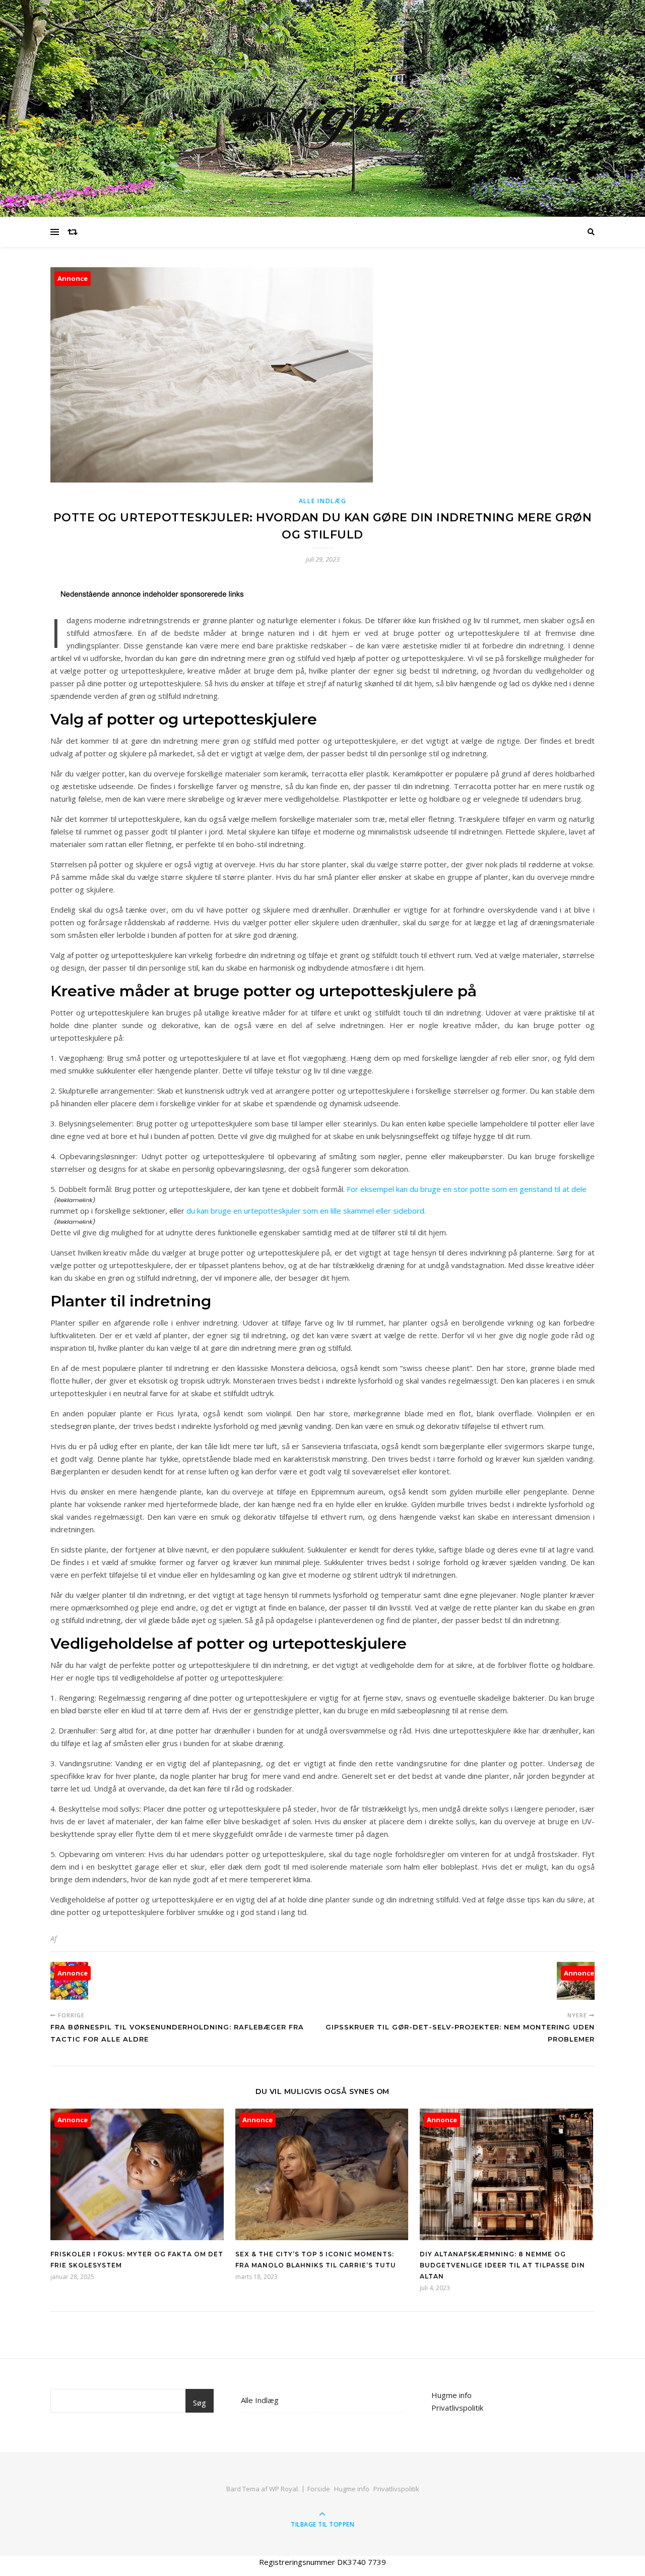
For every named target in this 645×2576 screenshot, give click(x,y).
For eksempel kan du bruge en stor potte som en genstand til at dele (467, 1189)
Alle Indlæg (323, 501)
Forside (319, 2489)
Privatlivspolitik (457, 2408)
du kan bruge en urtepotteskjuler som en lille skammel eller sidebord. (306, 1211)
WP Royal (283, 2489)
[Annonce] (137, 2237)
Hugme (323, 108)
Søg (200, 2403)
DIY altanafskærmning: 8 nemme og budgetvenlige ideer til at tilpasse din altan (502, 2265)
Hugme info (451, 2395)
